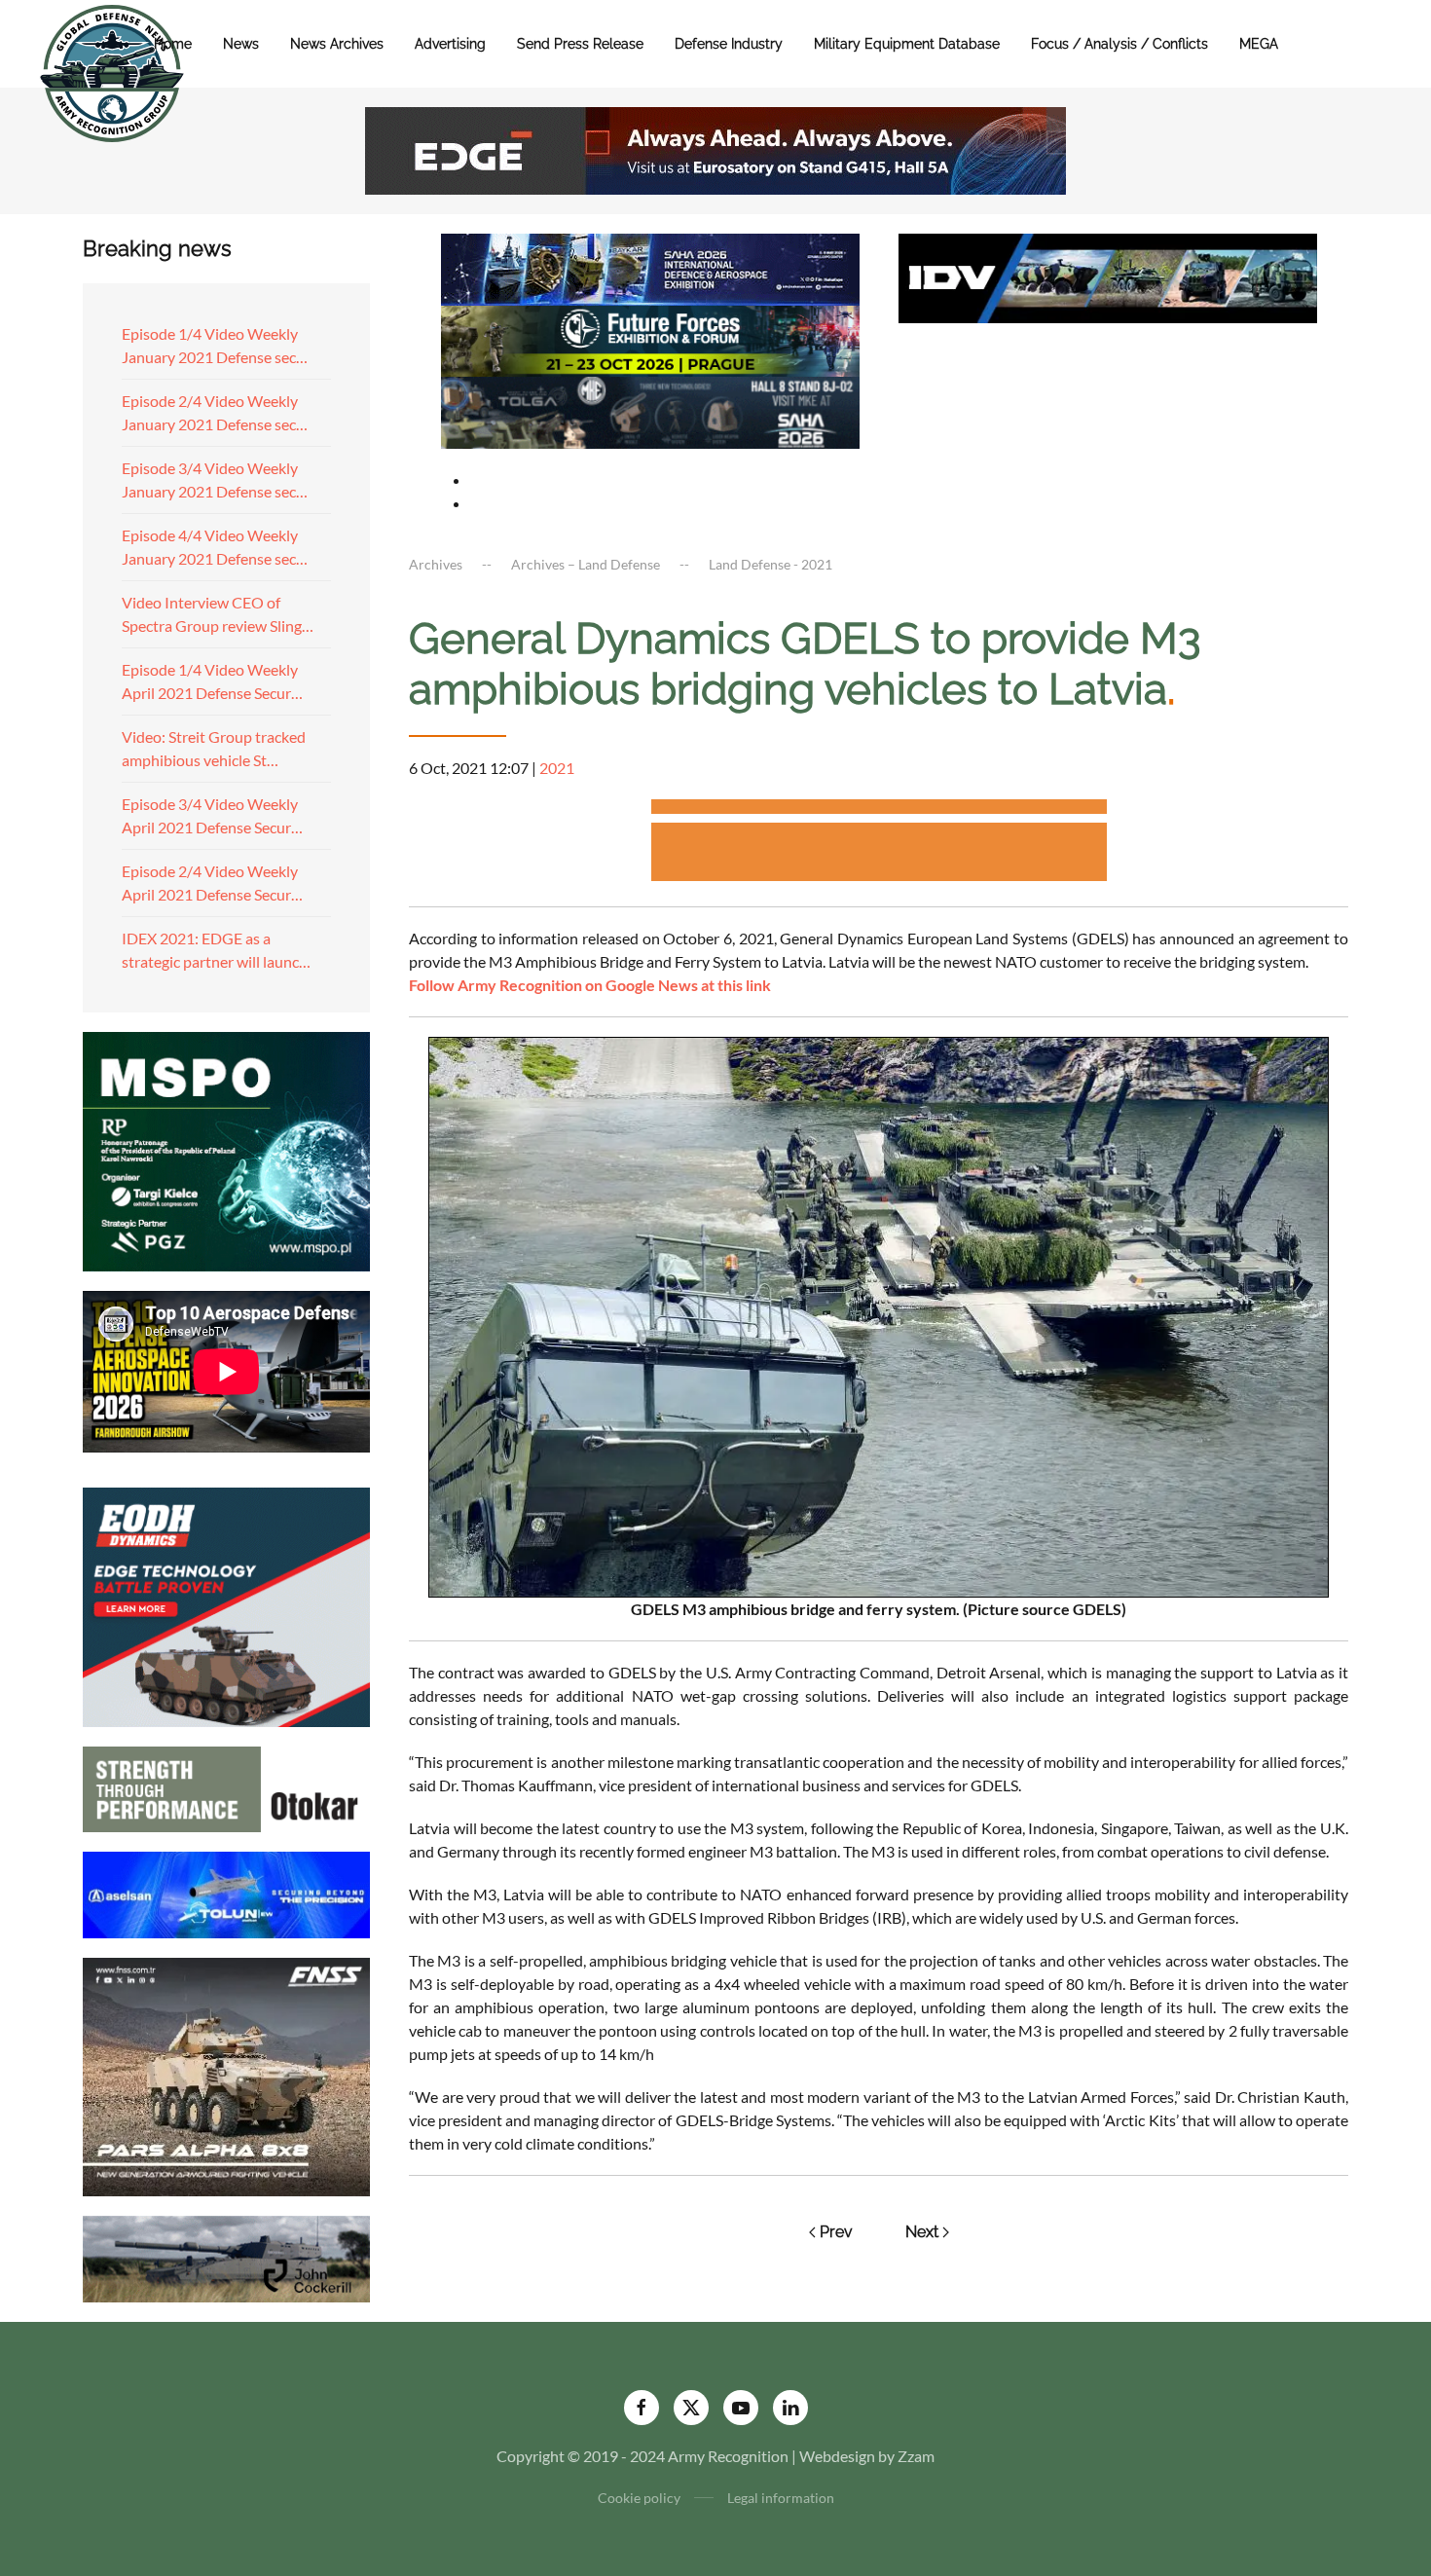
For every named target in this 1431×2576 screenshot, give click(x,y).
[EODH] (226, 1605)
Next (922, 2232)
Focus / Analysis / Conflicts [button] (1119, 44)
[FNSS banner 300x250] (226, 2075)
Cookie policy (639, 2498)
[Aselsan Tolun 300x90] (226, 1892)
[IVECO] (1108, 276)
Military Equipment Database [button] (907, 44)
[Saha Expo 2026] (650, 267)
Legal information (781, 2498)
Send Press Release (580, 44)
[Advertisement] (879, 810)
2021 (557, 768)
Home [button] (173, 44)
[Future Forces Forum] (650, 338)
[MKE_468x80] (650, 410)
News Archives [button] (337, 44)
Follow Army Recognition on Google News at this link (590, 985)
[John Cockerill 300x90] (226, 2257)
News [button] (241, 44)
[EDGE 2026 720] (715, 148)
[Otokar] (226, 1787)
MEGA (1259, 44)
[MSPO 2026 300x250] (226, 1149)
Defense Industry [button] (729, 44)
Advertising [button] (450, 44)
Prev (836, 2232)
